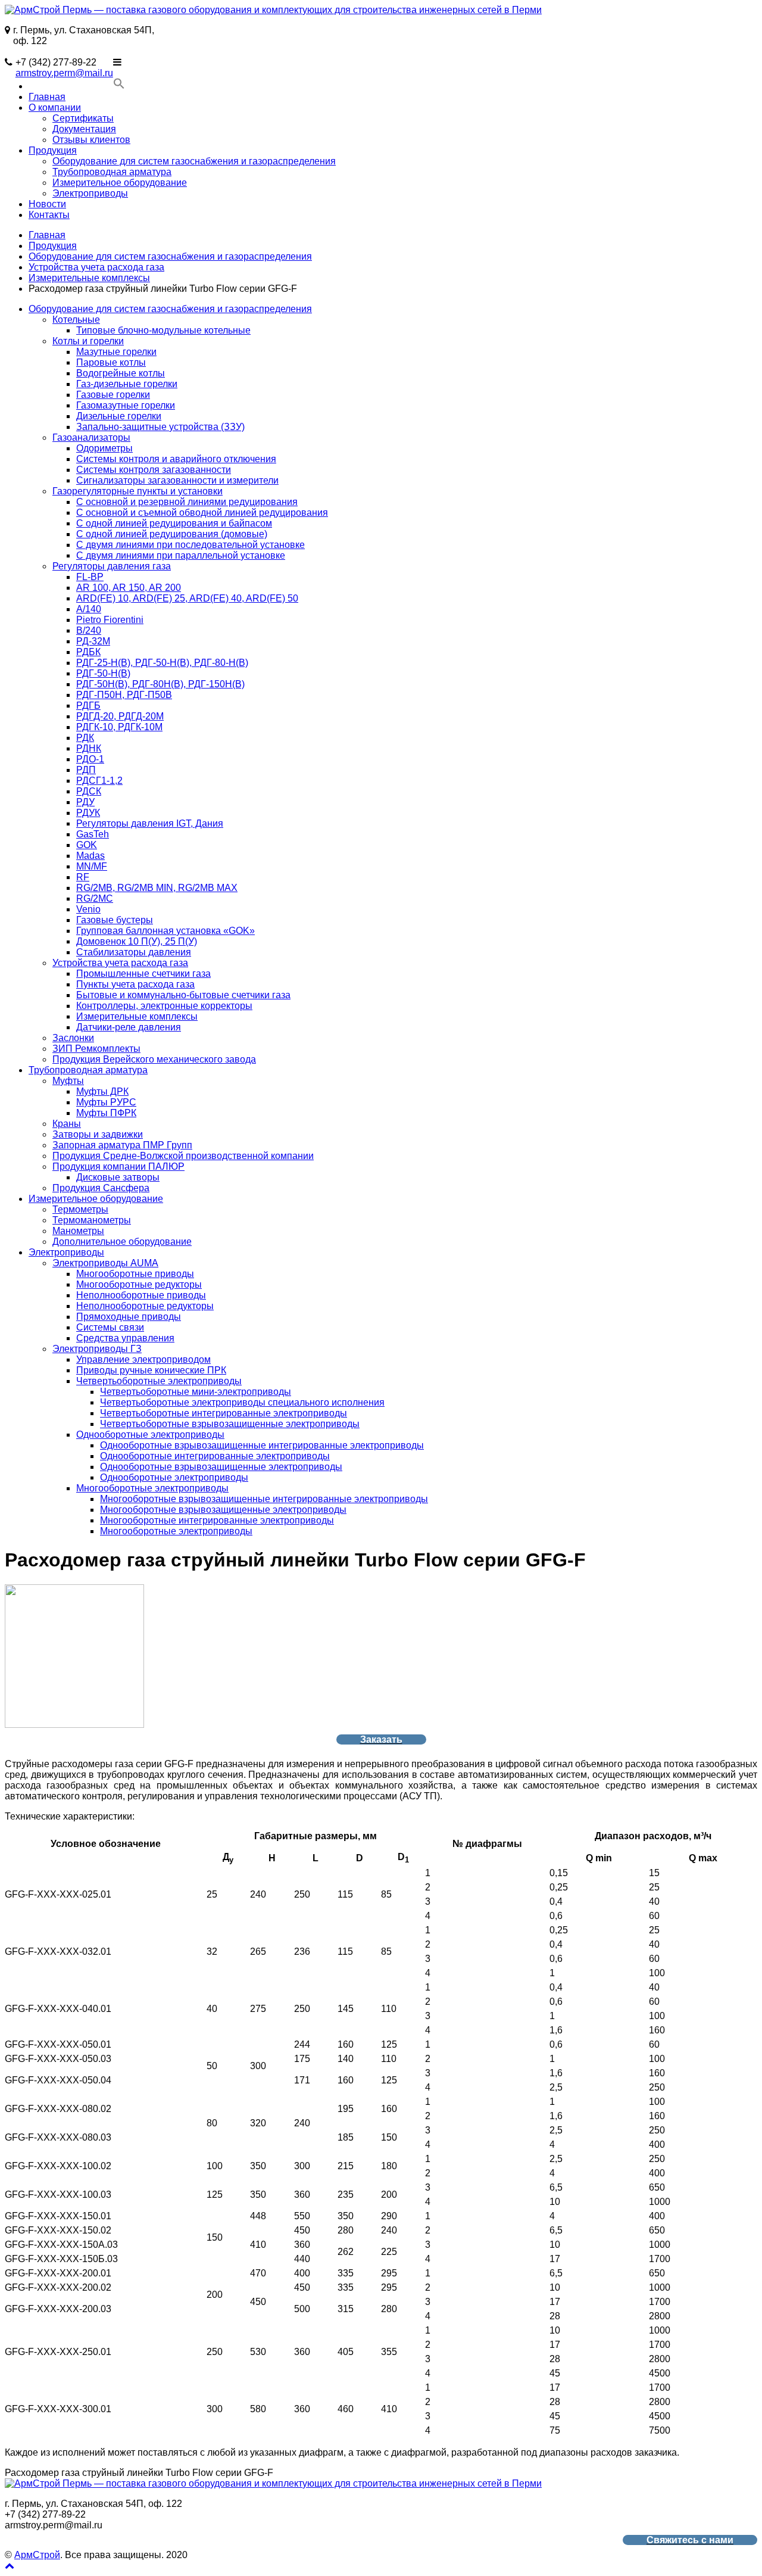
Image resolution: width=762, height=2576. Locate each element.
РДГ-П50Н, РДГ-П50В (124, 695)
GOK (87, 845)
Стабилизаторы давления (134, 952)
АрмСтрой (37, 2555)
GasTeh (93, 834)
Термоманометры (92, 1220)
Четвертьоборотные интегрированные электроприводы (224, 1413)
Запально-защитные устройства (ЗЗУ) (160, 427)
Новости (47, 204)
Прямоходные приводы (129, 1317)
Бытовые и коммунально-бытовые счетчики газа (183, 995)
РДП (86, 770)
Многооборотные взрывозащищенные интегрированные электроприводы (264, 1499)
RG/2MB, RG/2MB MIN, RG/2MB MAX (157, 888)
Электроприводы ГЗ (97, 1349)
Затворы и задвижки (98, 1134)
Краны (67, 1124)
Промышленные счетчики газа (143, 974)
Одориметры (104, 448)
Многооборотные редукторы (139, 1284)
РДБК (88, 652)
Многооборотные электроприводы (152, 1488)
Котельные (76, 320)
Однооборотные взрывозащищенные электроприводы (221, 1467)
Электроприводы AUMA (105, 1263)
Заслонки (73, 1038)
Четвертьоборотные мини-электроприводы (196, 1392)
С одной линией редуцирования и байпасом (174, 523)
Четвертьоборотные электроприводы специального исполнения (242, 1402)
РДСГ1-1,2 (99, 781)
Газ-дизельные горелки (127, 384)
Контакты (49, 215)
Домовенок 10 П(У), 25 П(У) (137, 941)
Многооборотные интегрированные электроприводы (217, 1520)
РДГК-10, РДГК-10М (119, 727)
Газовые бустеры (115, 920)
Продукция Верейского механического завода (154, 1059)
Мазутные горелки (116, 352)
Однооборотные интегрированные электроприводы (215, 1456)
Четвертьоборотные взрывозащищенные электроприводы (230, 1424)
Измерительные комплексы (89, 278)
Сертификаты (83, 118)
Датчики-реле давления (129, 1027)
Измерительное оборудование (120, 183)
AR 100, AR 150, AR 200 (129, 588)
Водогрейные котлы (121, 373)
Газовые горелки (113, 395)
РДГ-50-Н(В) (103, 673)
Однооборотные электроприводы (150, 1435)
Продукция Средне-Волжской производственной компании (183, 1156)
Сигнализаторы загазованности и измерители (177, 480)
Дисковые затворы (118, 1177)
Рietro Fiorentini (110, 620)
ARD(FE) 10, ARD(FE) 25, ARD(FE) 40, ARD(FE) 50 (187, 598)
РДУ (85, 802)
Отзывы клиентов (91, 140)
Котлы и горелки (88, 341)
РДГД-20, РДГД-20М (120, 716)
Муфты (68, 1081)
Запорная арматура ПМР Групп (122, 1145)
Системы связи (110, 1327)
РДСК (89, 791)
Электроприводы (90, 193)
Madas (90, 856)
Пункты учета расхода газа (135, 984)
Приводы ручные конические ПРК (151, 1370)
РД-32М (93, 641)
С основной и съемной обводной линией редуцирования (202, 513)
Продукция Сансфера (101, 1188)
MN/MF (92, 866)
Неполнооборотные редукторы (145, 1306)
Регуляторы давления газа (112, 566)
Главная (47, 97)
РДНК (89, 748)
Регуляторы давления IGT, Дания (150, 823)
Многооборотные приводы (135, 1274)
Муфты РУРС (106, 1102)
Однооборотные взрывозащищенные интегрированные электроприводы (262, 1445)
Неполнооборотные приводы (141, 1295)
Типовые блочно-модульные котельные (163, 330)
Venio (88, 909)
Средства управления (125, 1338)
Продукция (53, 150)
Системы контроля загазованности (154, 470)
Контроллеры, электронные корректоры (164, 1006)
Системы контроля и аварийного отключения (176, 459)
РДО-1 (90, 759)
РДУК (88, 813)
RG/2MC (95, 898)
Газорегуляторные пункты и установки (138, 491)
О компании (55, 108)
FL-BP (90, 577)
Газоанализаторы (91, 437)
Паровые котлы (111, 362)
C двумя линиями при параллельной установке (181, 555)
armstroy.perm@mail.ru (64, 73)
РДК (85, 738)
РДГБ (88, 705)
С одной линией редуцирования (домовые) (172, 534)
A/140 (89, 609)
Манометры (78, 1231)
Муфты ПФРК (106, 1113)
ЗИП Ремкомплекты (96, 1049)
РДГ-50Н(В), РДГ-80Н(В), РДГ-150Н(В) (160, 684)
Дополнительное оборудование (122, 1242)
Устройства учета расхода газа (96, 267)
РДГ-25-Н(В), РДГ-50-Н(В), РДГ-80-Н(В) (162, 663)
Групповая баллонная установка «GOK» (165, 931)
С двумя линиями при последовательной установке (190, 545)
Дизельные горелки (119, 416)
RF (83, 877)
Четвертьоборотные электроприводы (159, 1381)
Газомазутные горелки (126, 405)
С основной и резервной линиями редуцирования (187, 502)
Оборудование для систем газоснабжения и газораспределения (194, 161)
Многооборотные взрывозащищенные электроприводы (223, 1510)
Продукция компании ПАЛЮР (118, 1166)
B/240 (89, 630)
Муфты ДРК (102, 1091)
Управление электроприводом (143, 1359)
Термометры (80, 1209)
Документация (84, 129)
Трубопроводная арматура (112, 172)
